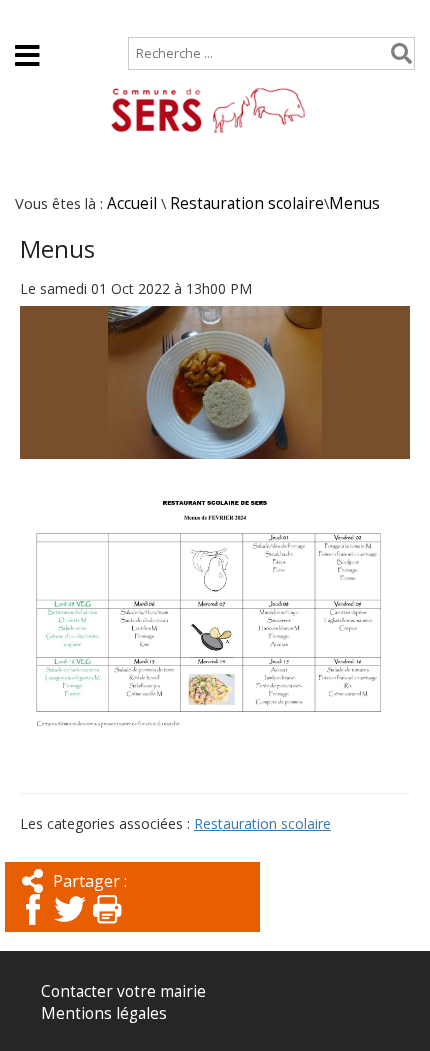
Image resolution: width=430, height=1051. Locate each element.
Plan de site (136, 16)
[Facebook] (33, 926)
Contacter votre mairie (123, 991)
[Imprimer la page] (107, 926)
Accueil (40, 16)
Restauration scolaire (247, 203)
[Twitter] (70, 926)
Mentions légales (104, 1013)
